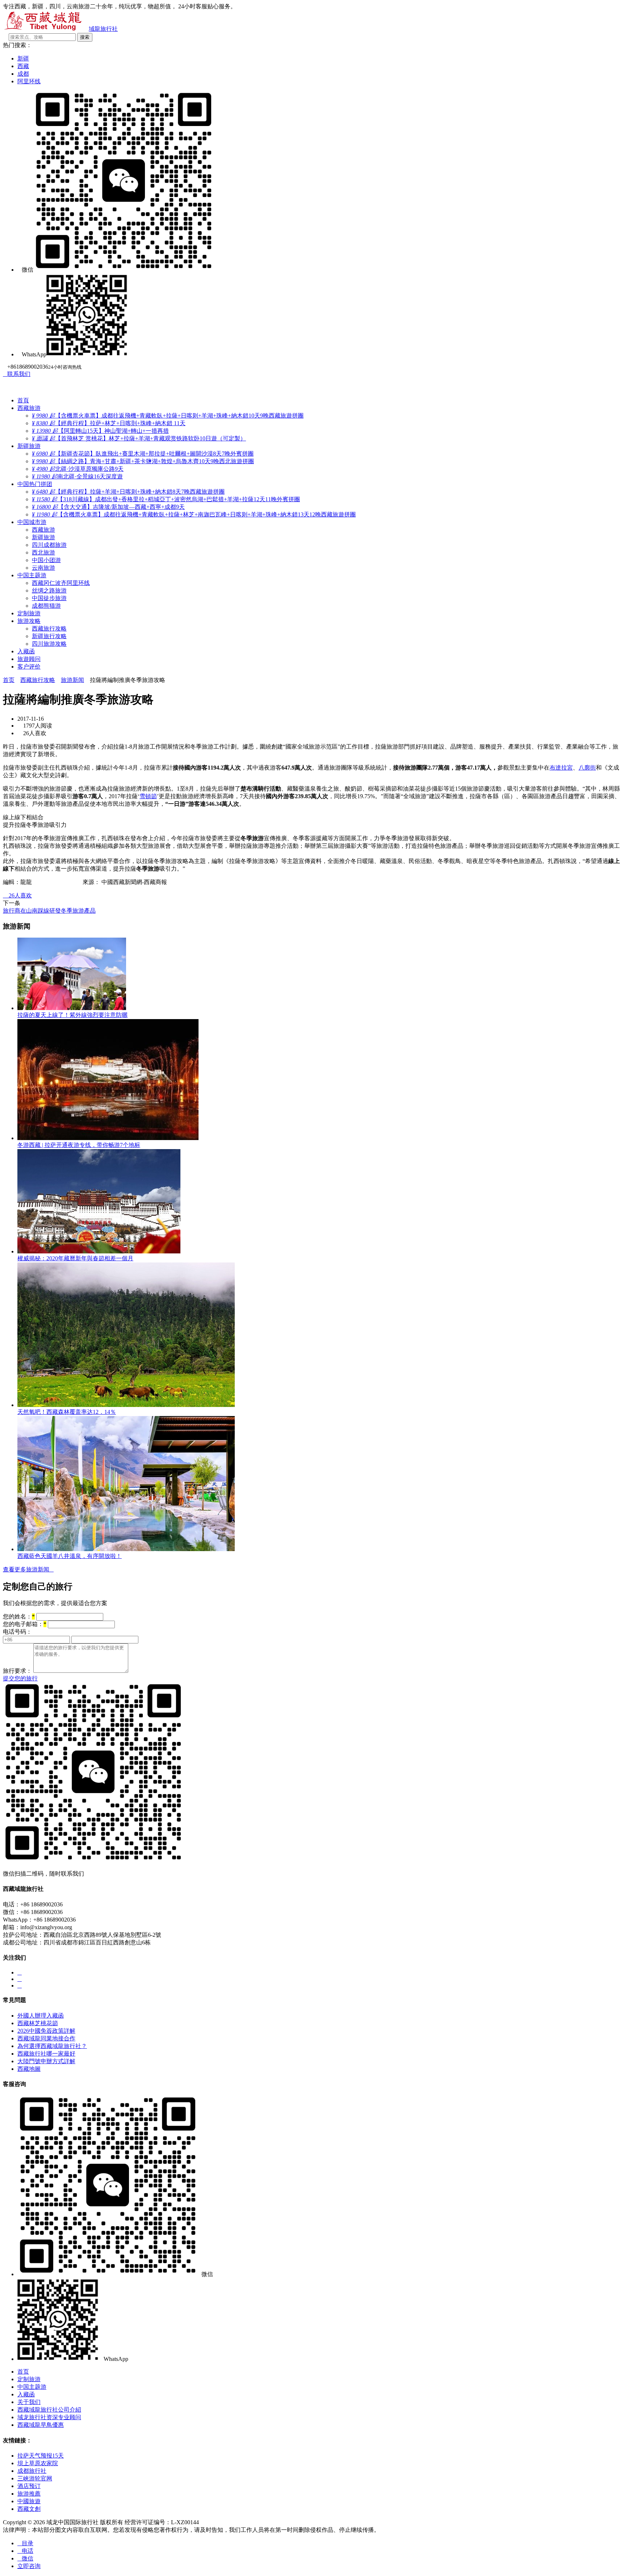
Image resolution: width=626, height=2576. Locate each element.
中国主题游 (32, 575)
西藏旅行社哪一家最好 (46, 2054)
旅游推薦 (29, 2494)
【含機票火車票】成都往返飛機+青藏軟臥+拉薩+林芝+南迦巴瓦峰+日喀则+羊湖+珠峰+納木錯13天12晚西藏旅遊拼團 (194, 514)
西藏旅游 (29, 408)
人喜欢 (17, 895)
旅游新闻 (72, 680)
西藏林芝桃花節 (38, 2023)
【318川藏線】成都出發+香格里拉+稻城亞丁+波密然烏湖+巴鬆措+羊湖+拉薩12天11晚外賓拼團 (166, 499)
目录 (25, 2543)
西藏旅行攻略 (49, 629)
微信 (25, 2558)
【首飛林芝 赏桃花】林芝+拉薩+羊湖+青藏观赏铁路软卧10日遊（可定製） (139, 438)
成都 (23, 74)
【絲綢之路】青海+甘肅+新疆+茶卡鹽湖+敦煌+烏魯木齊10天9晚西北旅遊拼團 (143, 461)
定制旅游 (29, 613)
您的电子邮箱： (25, 1624)
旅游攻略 (29, 621)
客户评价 (29, 667)
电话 (25, 2551)
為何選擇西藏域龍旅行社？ (52, 2046)
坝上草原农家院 (38, 2463)
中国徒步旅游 (49, 598)
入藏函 (26, 651)
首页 (9, 680)
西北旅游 (43, 552)
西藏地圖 (29, 2069)
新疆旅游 (29, 446)
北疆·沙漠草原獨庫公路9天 (78, 469)
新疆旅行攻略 (49, 636)
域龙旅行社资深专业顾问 (49, 2417)
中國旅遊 (29, 2501)
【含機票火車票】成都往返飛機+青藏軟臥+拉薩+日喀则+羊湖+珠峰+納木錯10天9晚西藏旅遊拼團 (168, 416)
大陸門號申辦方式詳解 (46, 2061)
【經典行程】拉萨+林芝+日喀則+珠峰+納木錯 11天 (109, 423)
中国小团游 (46, 560)
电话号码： (17, 1632)
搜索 (85, 37)
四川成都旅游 (49, 545)
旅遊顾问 (29, 659)
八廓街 (587, 768)
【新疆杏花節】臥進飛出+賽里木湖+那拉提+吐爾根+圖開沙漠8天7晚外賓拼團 (143, 454)
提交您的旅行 (20, 1678)
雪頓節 (148, 796)
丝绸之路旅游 (49, 590)
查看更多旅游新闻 (28, 1569)
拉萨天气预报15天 (41, 2456)
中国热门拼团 (35, 484)
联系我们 (17, 374)
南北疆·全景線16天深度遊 (77, 476)
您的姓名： (19, 1616)
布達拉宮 (561, 768)
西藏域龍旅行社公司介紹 (49, 2410)
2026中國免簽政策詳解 (46, 2031)
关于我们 (29, 2402)
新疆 (23, 58)
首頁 (23, 400)
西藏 (23, 66)
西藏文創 (29, 2509)
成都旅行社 (32, 2471)
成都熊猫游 (46, 606)
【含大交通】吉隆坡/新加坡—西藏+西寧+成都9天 (108, 507)
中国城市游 (32, 522)
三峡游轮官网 (35, 2478)
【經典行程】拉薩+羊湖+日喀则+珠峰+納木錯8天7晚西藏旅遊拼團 (128, 492)
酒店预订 (29, 2486)
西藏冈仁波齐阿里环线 (61, 583)
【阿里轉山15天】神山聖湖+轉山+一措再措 (100, 431)
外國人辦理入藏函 (41, 2016)
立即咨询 (29, 2566)
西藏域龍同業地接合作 (46, 2038)
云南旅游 (43, 568)
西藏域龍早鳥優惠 (41, 2425)
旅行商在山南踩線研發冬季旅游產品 (49, 911)
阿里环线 (29, 81)
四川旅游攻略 (49, 644)
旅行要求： (17, 1671)
